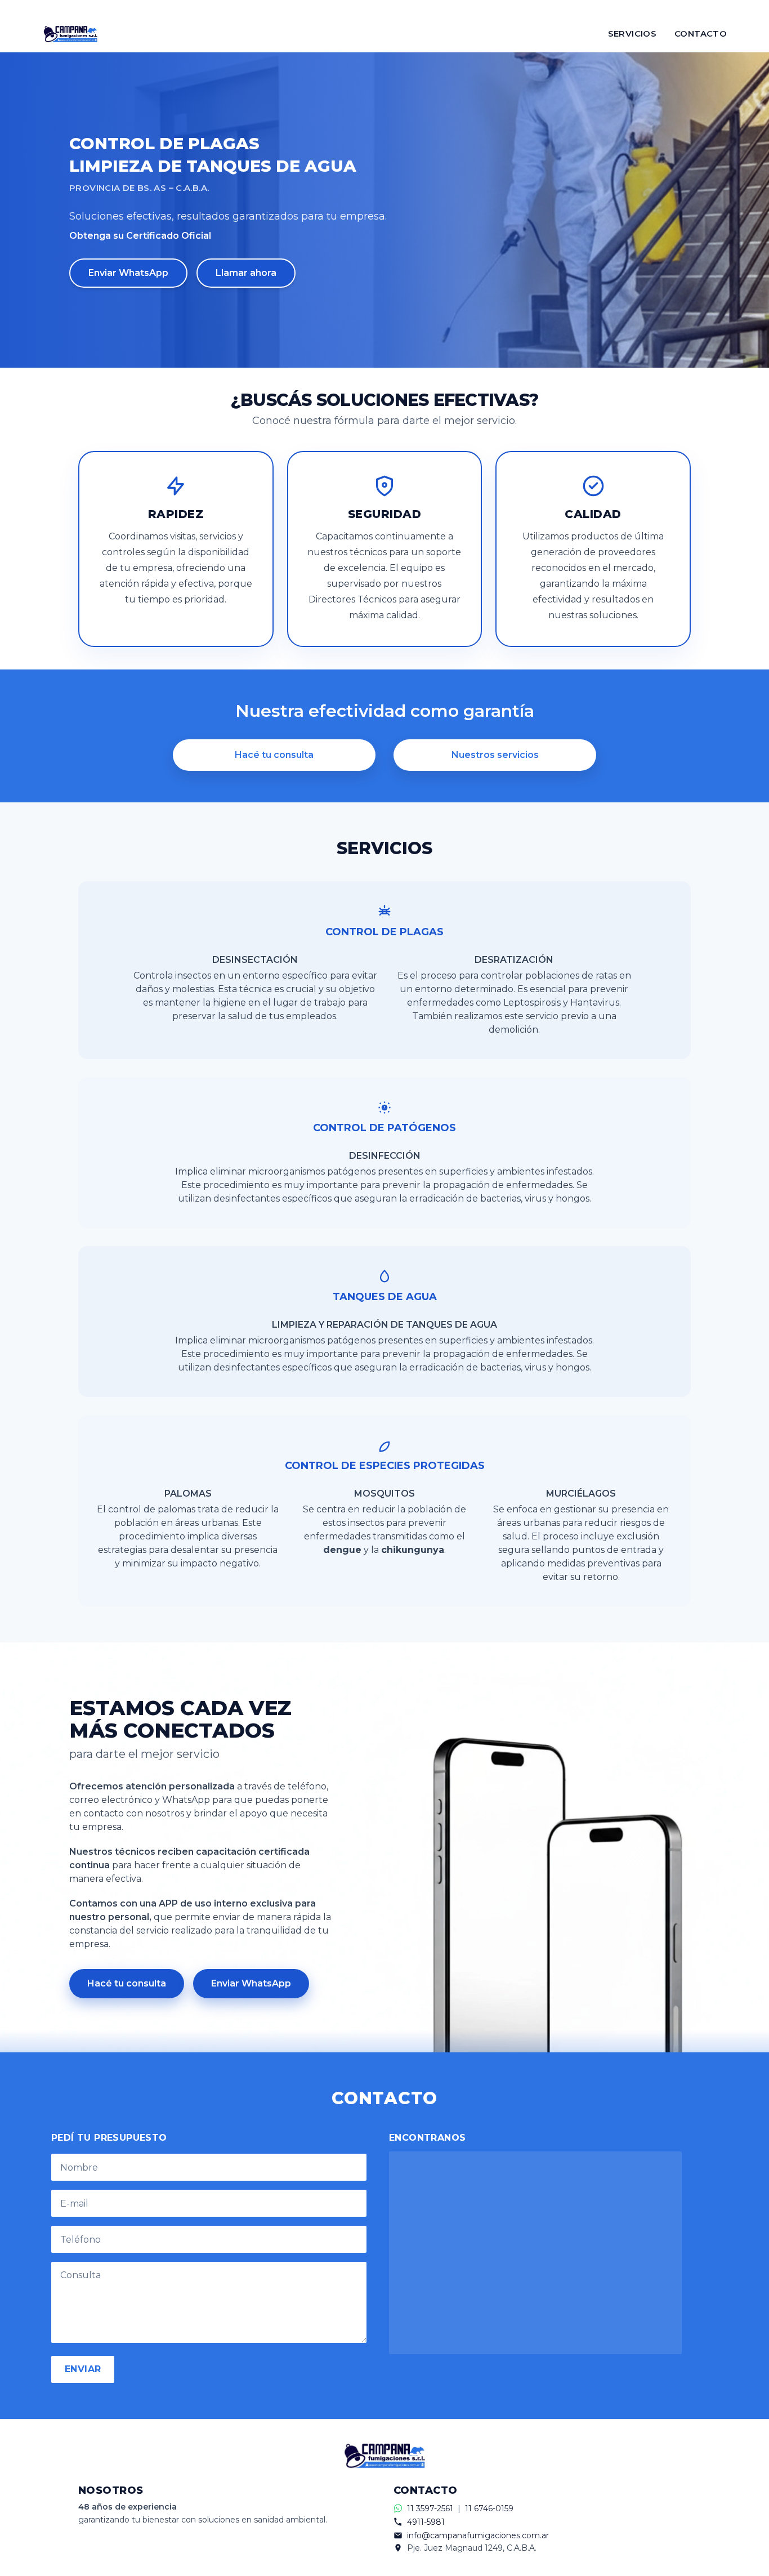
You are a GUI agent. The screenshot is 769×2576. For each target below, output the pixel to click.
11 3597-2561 (430, 2508)
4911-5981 (426, 2522)
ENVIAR (83, 2369)
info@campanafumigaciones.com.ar (478, 2535)
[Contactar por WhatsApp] (384, 8)
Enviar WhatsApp (128, 273)
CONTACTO (701, 34)
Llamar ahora (246, 273)
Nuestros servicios (495, 755)
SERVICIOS (632, 34)
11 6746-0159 (489, 2508)
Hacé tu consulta (274, 755)
